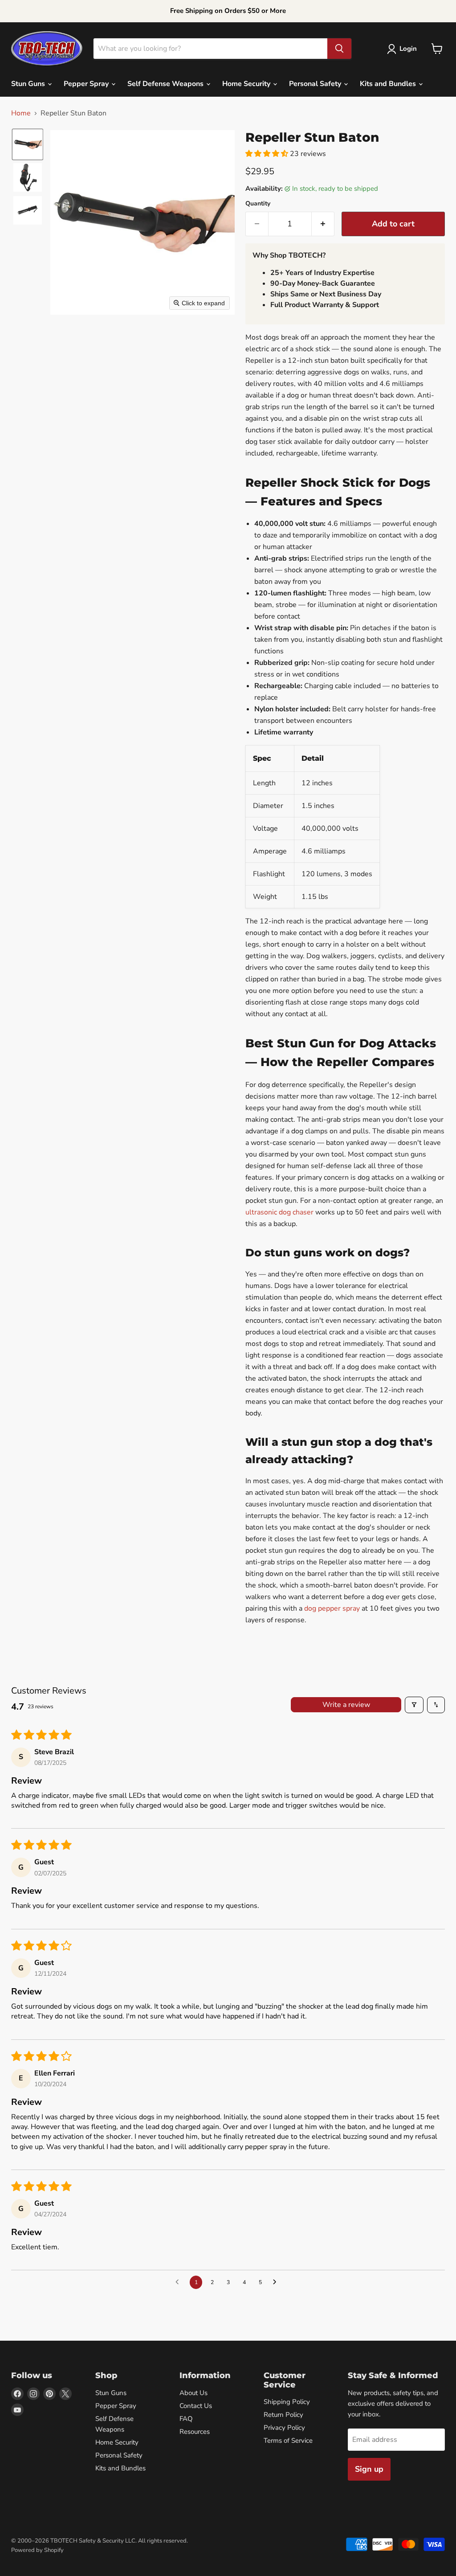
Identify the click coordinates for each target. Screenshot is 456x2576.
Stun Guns (29, 84)
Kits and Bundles (389, 84)
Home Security (247, 84)
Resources (195, 2432)
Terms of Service (288, 2441)
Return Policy (283, 2415)
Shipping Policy (287, 2402)
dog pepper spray (332, 1608)
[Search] (339, 49)
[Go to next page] (277, 2282)
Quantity (258, 204)
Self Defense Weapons (166, 84)
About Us (193, 2393)
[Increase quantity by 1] (323, 224)
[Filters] (414, 1705)
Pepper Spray (87, 84)
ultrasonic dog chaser (279, 1212)
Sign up (369, 2469)
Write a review (346, 1705)
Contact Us (196, 2406)
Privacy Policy (284, 2428)
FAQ (186, 2419)
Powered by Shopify (37, 2550)
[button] (404, 49)
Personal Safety (316, 84)
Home (21, 113)
